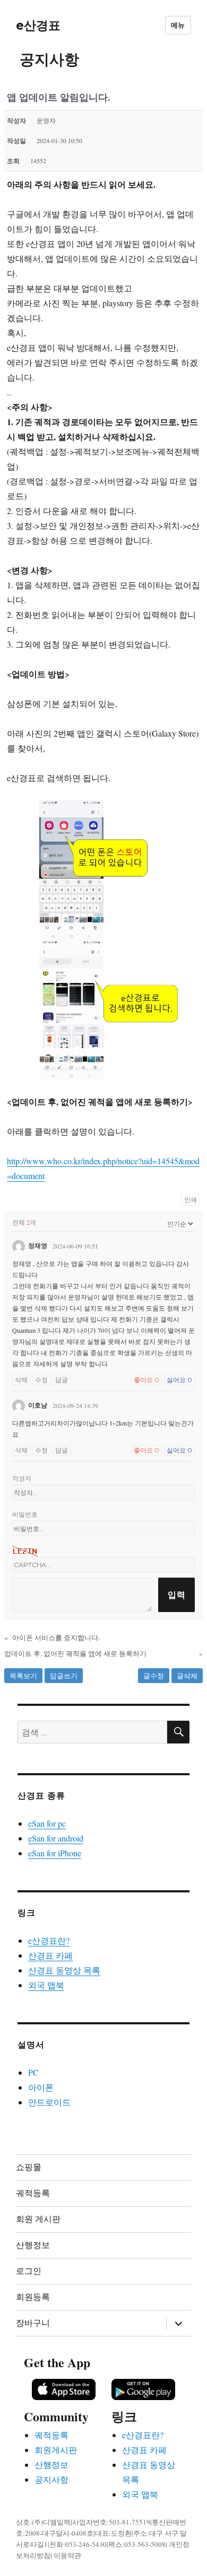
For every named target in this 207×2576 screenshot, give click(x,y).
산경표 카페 (50, 1955)
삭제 (21, 1380)
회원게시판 (56, 2450)
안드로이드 (49, 2102)
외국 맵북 (46, 1985)
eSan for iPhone (55, 1853)
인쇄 (191, 1200)
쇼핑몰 (29, 2167)
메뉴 (178, 25)
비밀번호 (25, 1514)
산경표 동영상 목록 (64, 1970)
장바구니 (33, 2323)
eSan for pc (47, 1823)
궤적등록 (33, 2193)
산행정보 (33, 2245)
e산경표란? (49, 1940)
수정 (41, 1380)
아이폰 (41, 2087)
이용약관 (67, 2555)
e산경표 (38, 25)
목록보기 (23, 1676)
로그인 (29, 2271)
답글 (62, 1380)
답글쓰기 (64, 1676)
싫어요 (179, 1380)
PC (33, 2072)
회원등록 (33, 2297)
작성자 (22, 1478)
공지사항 (51, 2479)
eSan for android (56, 1838)
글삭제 (187, 1676)
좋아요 (146, 1380)
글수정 (154, 1676)
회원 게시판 (38, 2219)
